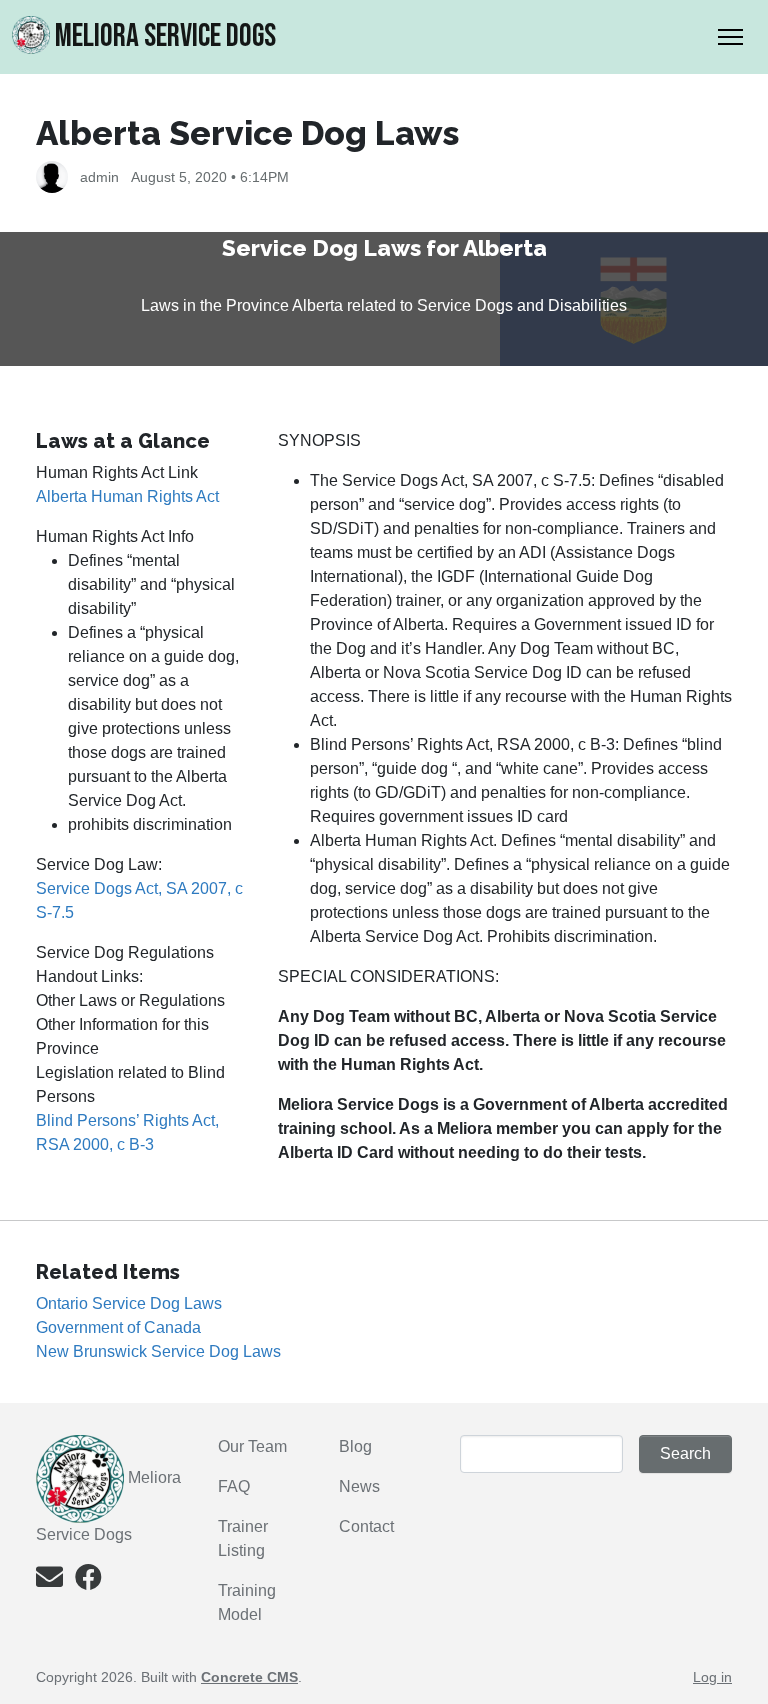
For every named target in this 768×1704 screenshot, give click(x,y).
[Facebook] (88, 1581)
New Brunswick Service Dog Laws (158, 1351)
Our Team (252, 1446)
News (359, 1486)
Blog (355, 1446)
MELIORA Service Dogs (165, 36)
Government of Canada (118, 1327)
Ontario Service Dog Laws (129, 1303)
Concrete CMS (249, 1677)
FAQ (234, 1486)
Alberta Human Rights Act (127, 496)
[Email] (49, 1581)
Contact (366, 1526)
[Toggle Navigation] (730, 37)
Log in (712, 1677)
